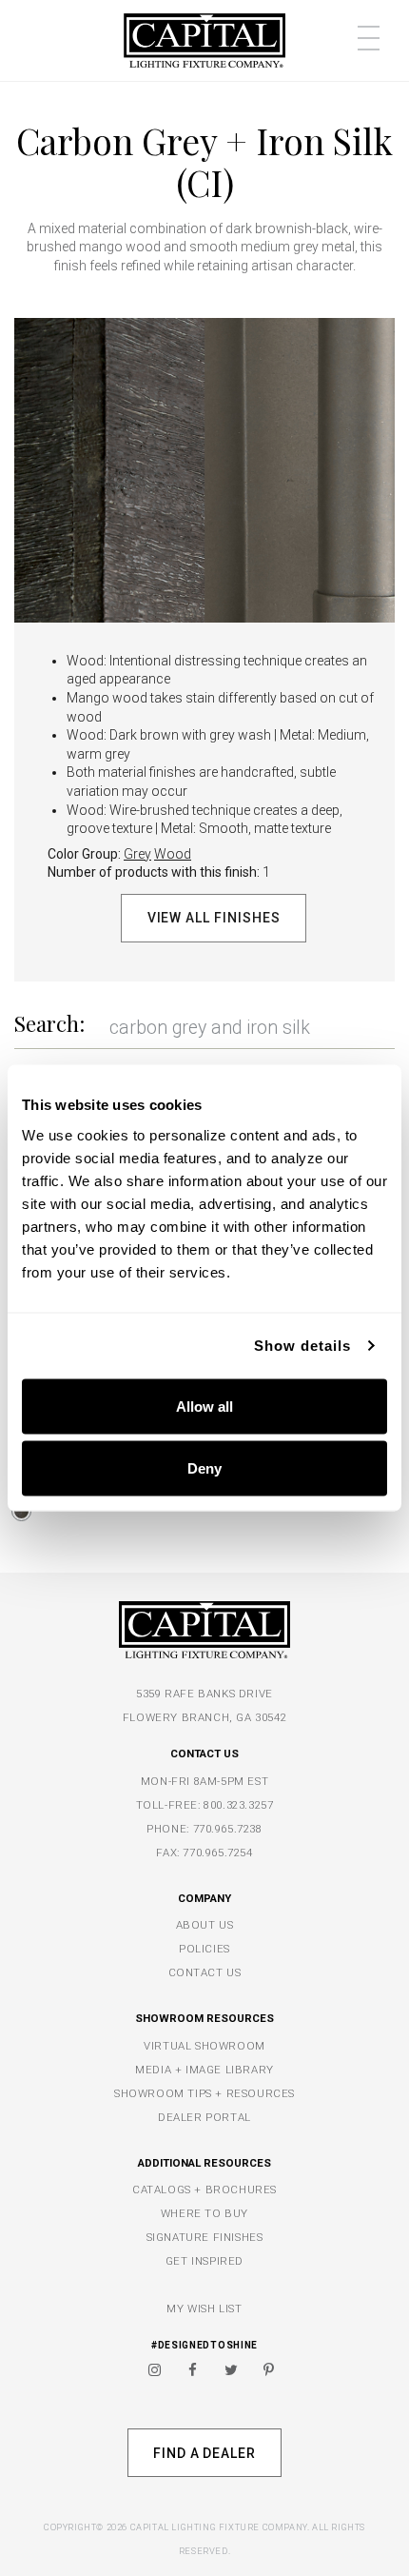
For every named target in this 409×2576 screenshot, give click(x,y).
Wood (173, 854)
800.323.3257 (238, 1805)
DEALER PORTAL (204, 2117)
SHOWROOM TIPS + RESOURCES (204, 2093)
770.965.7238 (228, 1829)
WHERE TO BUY (204, 2213)
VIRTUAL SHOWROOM (204, 2046)
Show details (302, 1346)
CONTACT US (205, 1972)
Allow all (204, 1406)
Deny (204, 1468)
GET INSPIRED (204, 2261)
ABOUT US (205, 1925)
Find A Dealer (204, 2453)
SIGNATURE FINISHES (205, 2237)
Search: (49, 1023)
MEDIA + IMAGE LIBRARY (204, 2070)
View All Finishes (214, 918)
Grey (137, 854)
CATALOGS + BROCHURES (204, 2190)
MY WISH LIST (204, 2308)
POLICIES (204, 1949)
